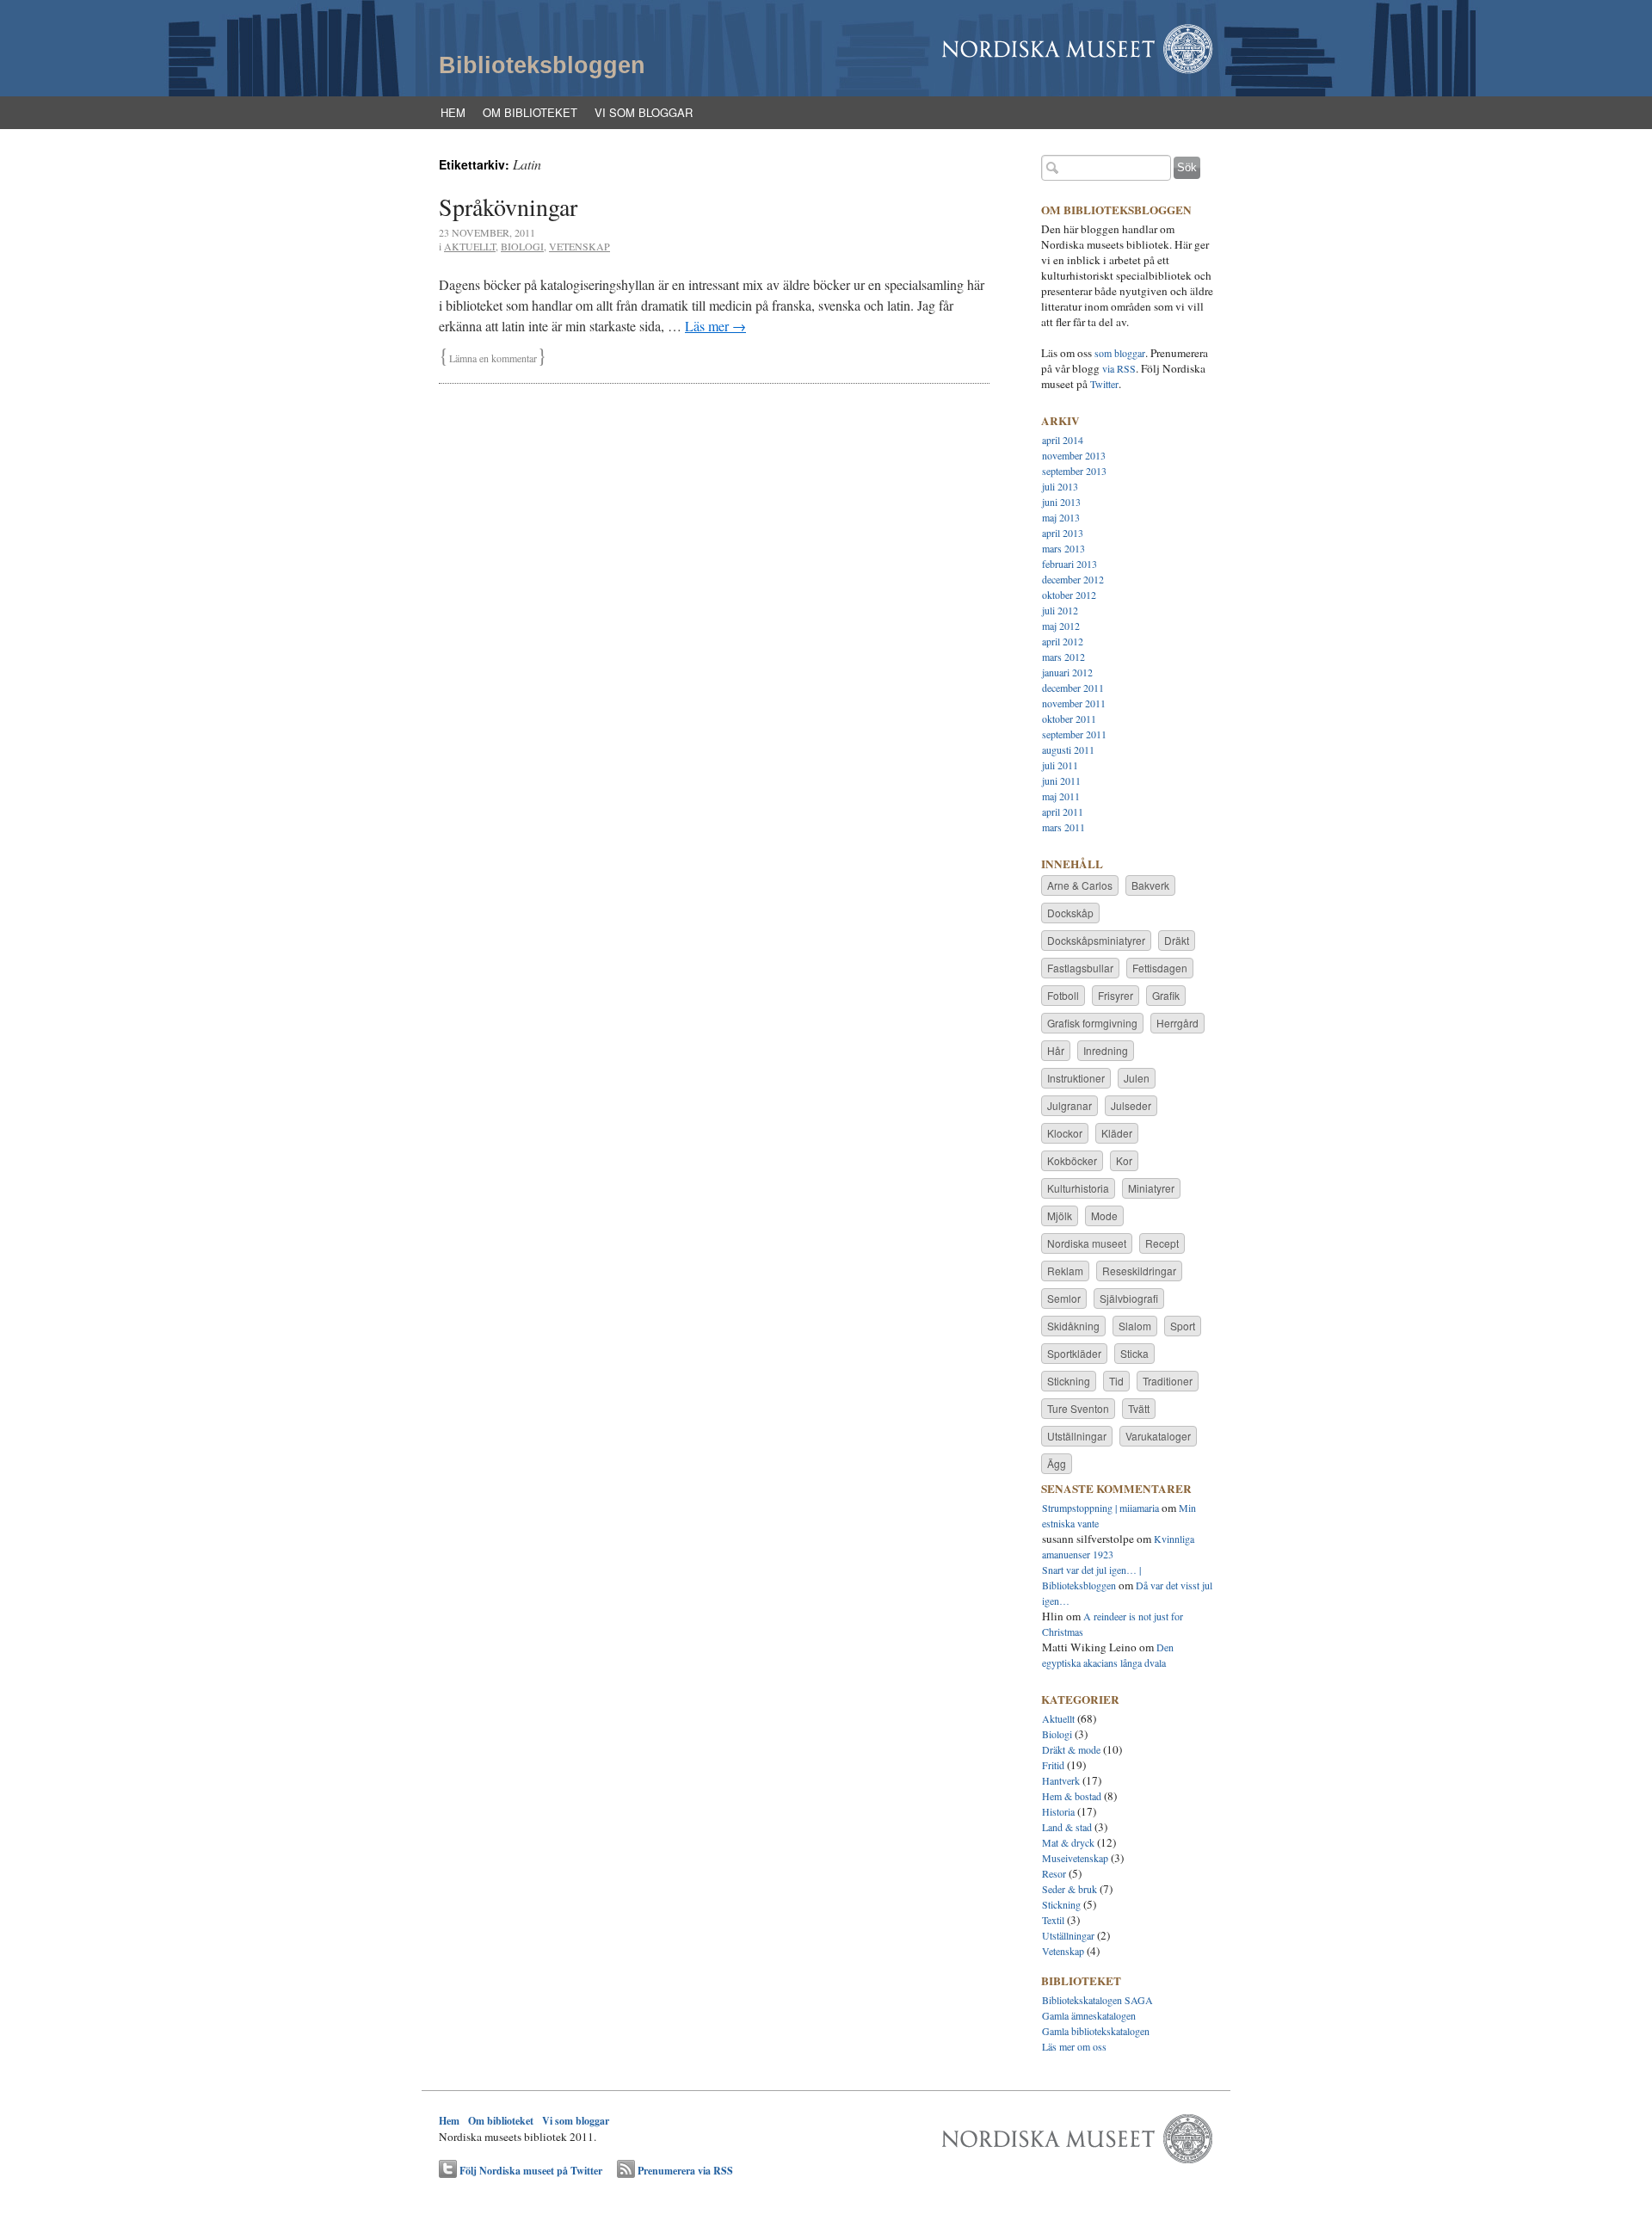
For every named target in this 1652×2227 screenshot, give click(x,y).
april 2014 (1063, 440)
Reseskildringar (1139, 1271)
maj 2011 (1061, 796)
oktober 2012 (1069, 595)
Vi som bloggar (644, 112)
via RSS (1119, 368)
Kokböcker (1072, 1160)
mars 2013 (1063, 548)
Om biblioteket (530, 112)
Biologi (522, 246)
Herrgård (1177, 1023)
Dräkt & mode (1071, 1749)
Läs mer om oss (1074, 2046)
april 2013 (1063, 533)
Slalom (1135, 1326)
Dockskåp (1070, 913)
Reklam (1065, 1271)
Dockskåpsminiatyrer (1096, 940)
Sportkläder (1074, 1353)
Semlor (1064, 1298)
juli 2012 (1060, 610)
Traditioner (1168, 1381)
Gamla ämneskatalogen (1089, 2015)
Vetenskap (579, 246)
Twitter (1104, 384)
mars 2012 (1063, 657)
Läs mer (715, 326)
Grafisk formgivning (1092, 1023)
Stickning (1069, 1381)
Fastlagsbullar (1080, 968)
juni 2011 (1061, 780)
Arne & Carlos (1080, 885)
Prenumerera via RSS (685, 2171)
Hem (453, 112)
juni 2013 (1061, 502)
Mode (1104, 1215)
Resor (1054, 1873)
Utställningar (1077, 1436)
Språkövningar (508, 207)
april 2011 (1063, 811)
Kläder (1117, 1133)
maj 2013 (1061, 517)
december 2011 (1073, 688)
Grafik (1166, 995)
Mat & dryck (1068, 1842)
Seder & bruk (1069, 1889)
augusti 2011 (1068, 750)
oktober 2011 (1069, 719)
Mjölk (1060, 1215)
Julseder (1131, 1105)
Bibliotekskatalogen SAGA (1097, 2000)
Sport (1183, 1326)
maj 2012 (1061, 626)
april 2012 (1063, 641)
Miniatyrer (1151, 1188)
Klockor (1065, 1133)
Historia (1058, 1811)
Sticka (1134, 1353)
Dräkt (1177, 940)
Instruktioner (1076, 1078)
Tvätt (1139, 1408)
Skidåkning (1073, 1326)
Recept (1162, 1243)
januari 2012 (1067, 672)
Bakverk (1150, 885)
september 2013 (1074, 471)
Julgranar (1069, 1105)
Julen (1137, 1078)
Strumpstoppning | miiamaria (1100, 1508)
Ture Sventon (1078, 1408)
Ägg (1057, 1463)
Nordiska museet (1087, 1243)
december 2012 (1073, 579)
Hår (1056, 1050)
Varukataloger (1158, 1436)
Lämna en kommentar (493, 358)
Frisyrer (1116, 995)
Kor (1124, 1160)
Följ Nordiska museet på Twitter (531, 2171)
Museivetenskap (1075, 1858)
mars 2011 (1063, 827)
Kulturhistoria (1078, 1188)
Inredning (1106, 1050)
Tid (1116, 1381)
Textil (1053, 1920)
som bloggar (1120, 353)
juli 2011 (1060, 765)
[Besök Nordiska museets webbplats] (1078, 2156)
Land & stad (1067, 1827)
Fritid (1053, 1765)
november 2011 (1074, 703)
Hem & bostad (1072, 1796)
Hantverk (1061, 1780)
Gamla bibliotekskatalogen (1096, 2031)
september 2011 (1074, 734)
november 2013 (1074, 455)
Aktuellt (470, 246)
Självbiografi (1129, 1298)
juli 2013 (1060, 486)
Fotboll (1063, 995)
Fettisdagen (1160, 968)
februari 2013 (1069, 564)
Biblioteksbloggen (542, 65)
